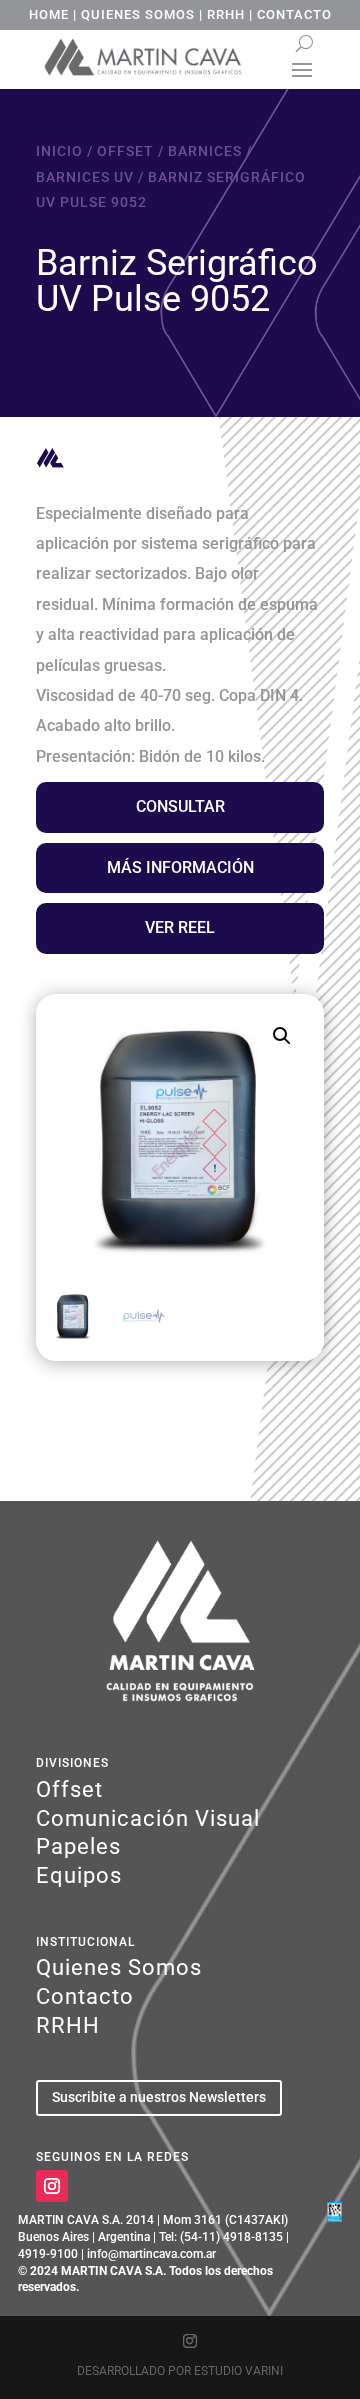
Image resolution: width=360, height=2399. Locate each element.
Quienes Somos (119, 1967)
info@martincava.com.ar (151, 2254)
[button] (282, 1036)
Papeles (78, 1846)
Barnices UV (85, 177)
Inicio (59, 151)
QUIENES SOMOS (138, 14)
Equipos (79, 1875)
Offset (125, 151)
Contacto (85, 1996)
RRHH (226, 14)
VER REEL (180, 927)
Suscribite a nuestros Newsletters (159, 2097)
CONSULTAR (180, 806)
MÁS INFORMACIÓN (180, 867)
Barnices (205, 151)
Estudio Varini (238, 2371)
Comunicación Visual (148, 1818)
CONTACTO (294, 14)
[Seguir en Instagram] (52, 2186)
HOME (49, 14)
